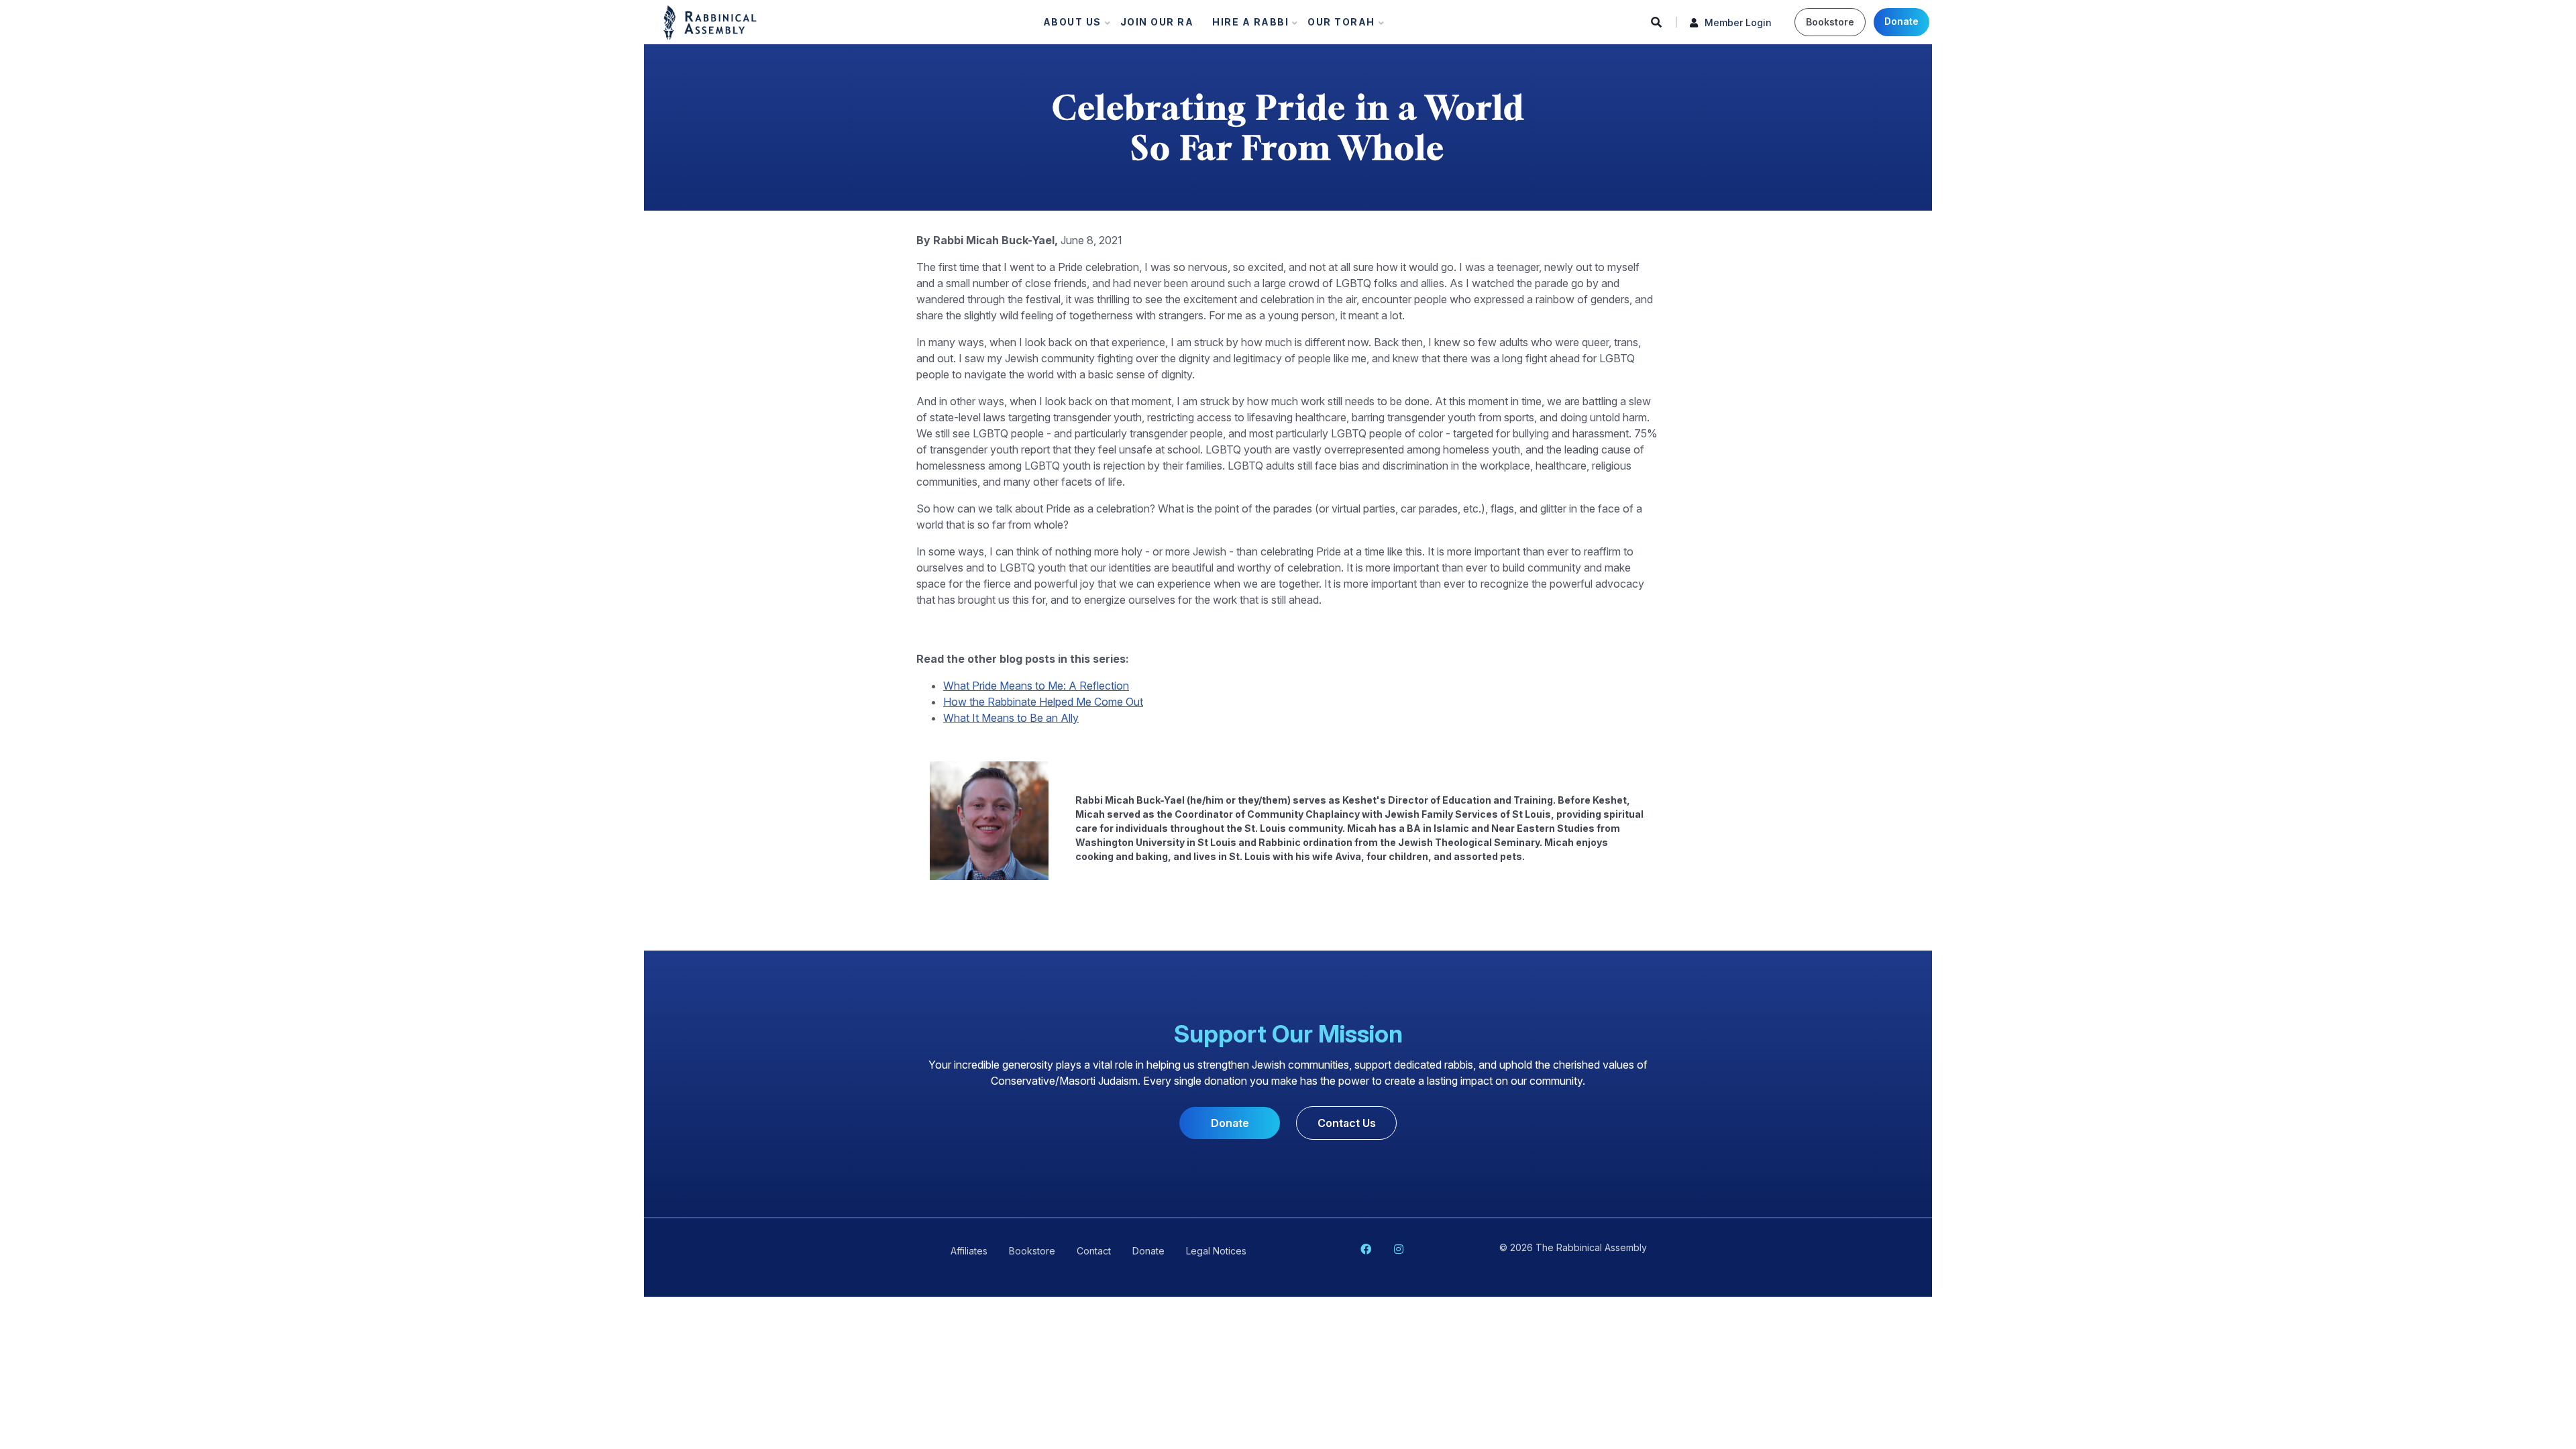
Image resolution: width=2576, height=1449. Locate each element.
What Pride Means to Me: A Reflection (1036, 686)
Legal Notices (1216, 1251)
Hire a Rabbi (1246, 25)
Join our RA (1157, 22)
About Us (1068, 25)
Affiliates (969, 1251)
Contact (1094, 1251)
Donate (1901, 21)
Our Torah (1337, 25)
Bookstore (1830, 22)
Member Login (1738, 22)
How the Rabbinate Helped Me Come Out (1043, 702)
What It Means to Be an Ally (1011, 718)
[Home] (710, 21)
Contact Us (1347, 1123)
